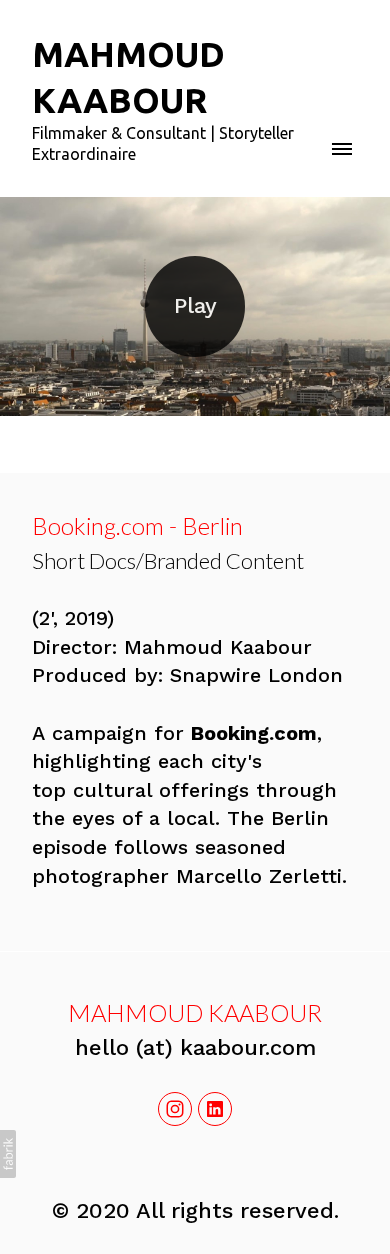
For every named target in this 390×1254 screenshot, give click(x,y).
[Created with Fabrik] (8, 1154)
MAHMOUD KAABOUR (195, 1012)
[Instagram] (175, 1109)
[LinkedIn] (215, 1109)
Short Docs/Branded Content (168, 560)
